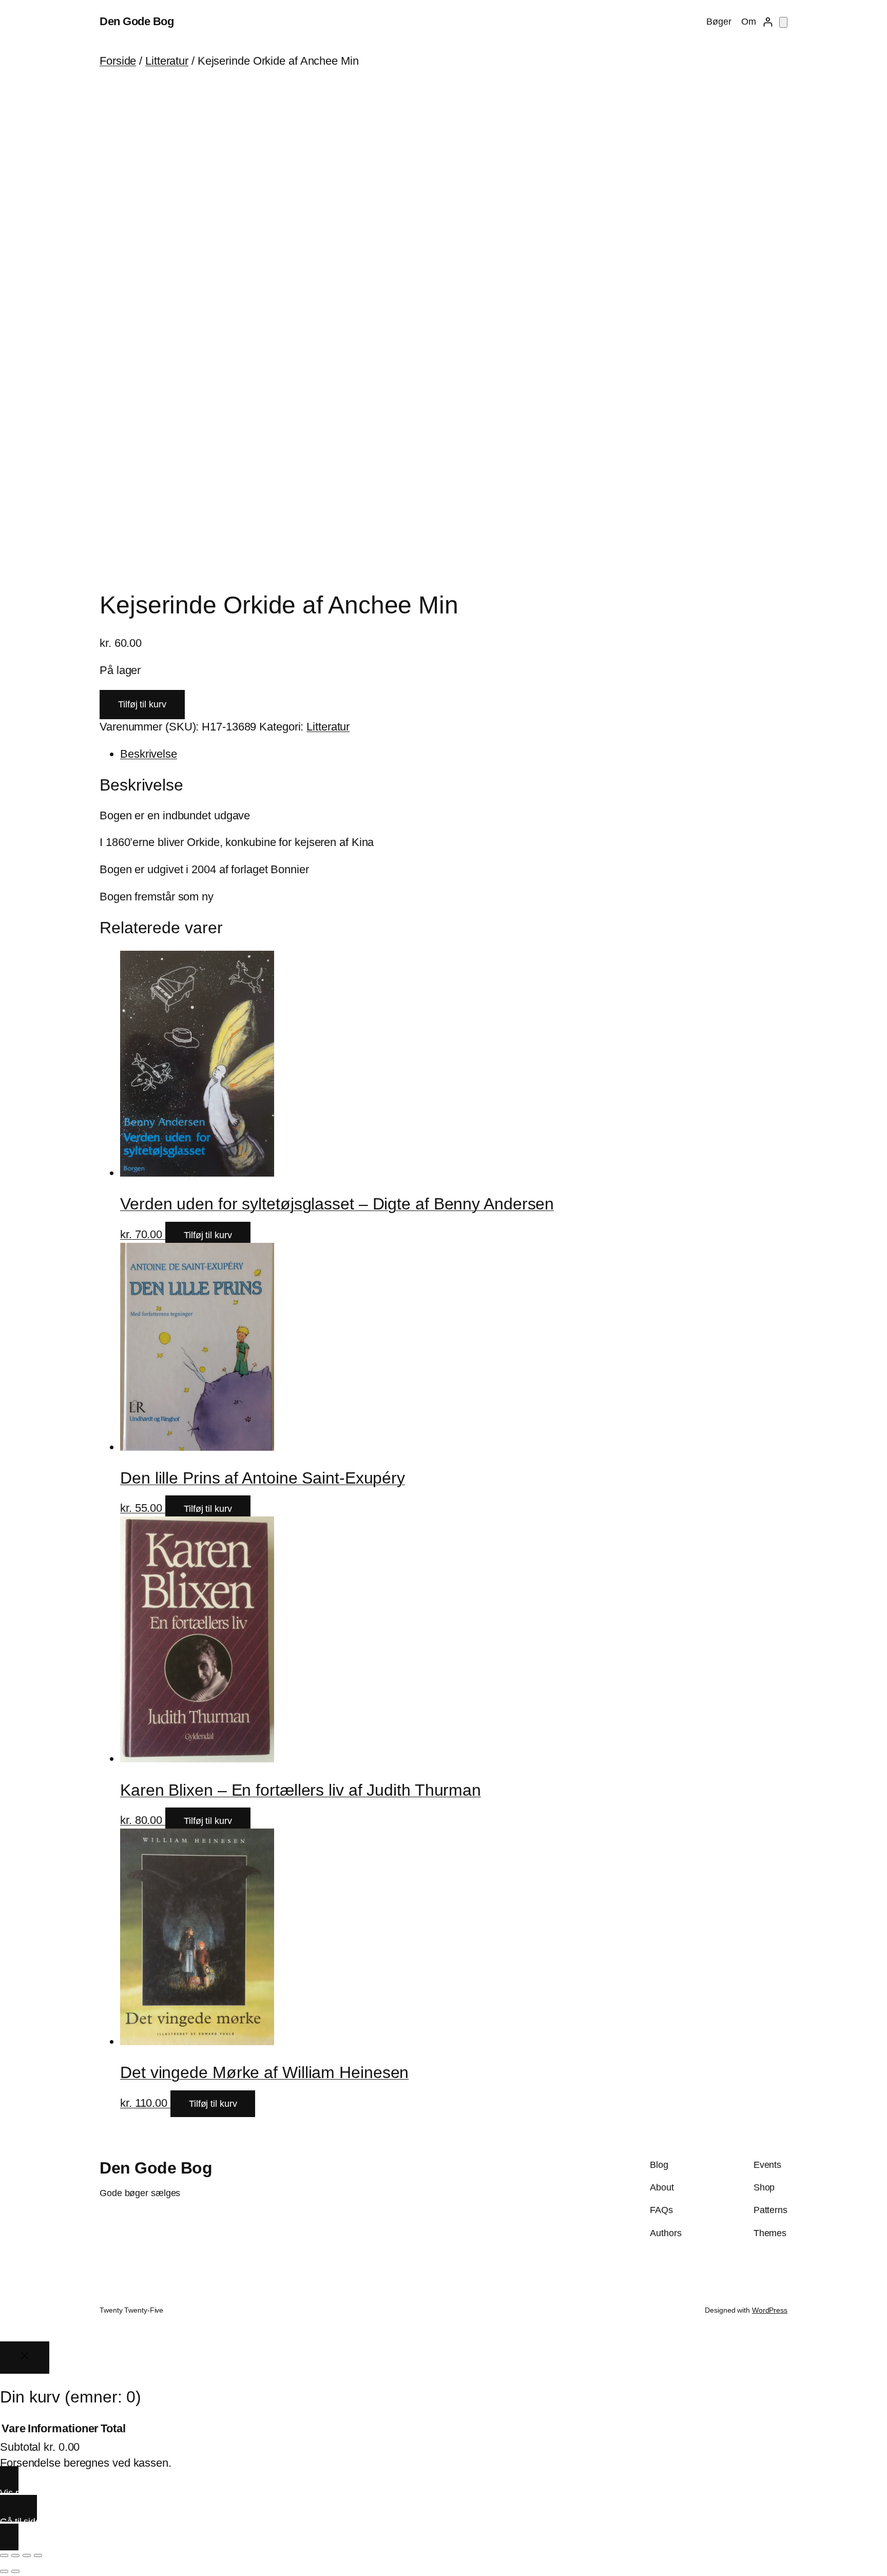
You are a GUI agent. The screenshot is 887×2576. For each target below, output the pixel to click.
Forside (118, 61)
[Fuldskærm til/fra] (15, 2555)
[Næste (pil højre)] (15, 2571)
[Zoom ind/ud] (4, 2555)
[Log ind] (768, 22)
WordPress (770, 2310)
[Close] (25, 2358)
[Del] (27, 2555)
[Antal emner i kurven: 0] (783, 22)
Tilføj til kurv (142, 704)
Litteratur (167, 61)
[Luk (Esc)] (38, 2555)
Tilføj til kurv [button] (208, 1235)
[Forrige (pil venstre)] (4, 2571)
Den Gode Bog (137, 21)
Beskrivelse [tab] (149, 754)
